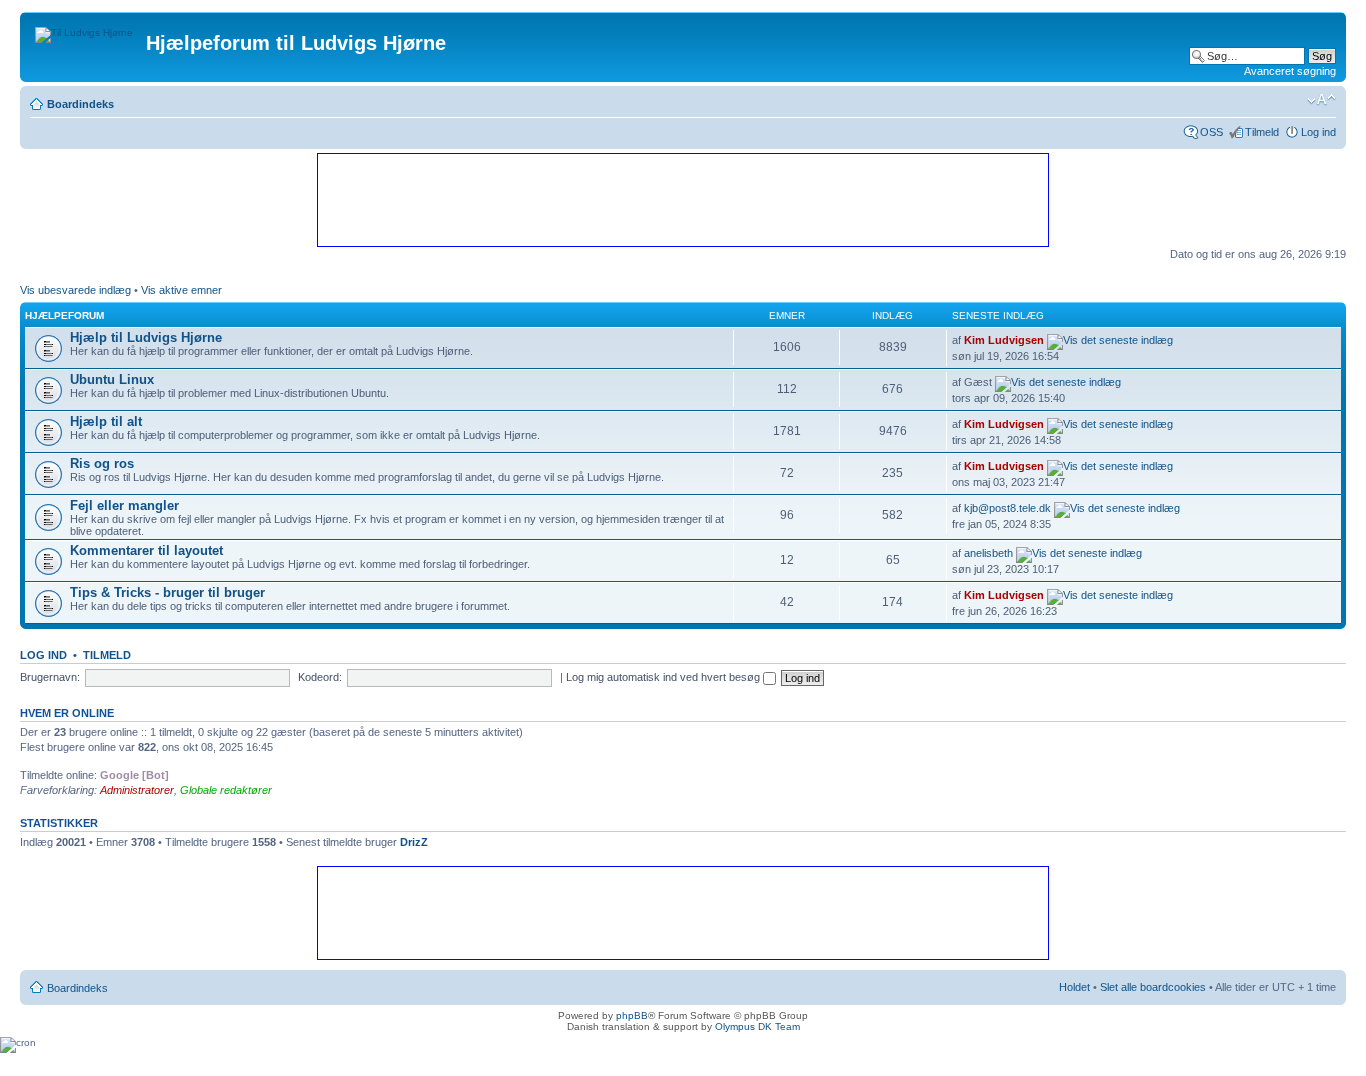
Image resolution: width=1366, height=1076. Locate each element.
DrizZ (414, 842)
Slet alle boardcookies (1153, 987)
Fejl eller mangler (124, 505)
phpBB (632, 1015)
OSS (1211, 132)
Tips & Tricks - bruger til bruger (167, 592)
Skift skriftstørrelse (1321, 100)
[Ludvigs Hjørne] (85, 30)
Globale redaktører (226, 790)
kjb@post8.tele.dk (1007, 508)
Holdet (1074, 987)
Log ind (1318, 132)
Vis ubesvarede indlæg (75, 290)
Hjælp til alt (106, 421)
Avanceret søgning (1290, 71)
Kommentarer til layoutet (146, 550)
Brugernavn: (50, 677)
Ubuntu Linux (112, 379)
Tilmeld (1262, 132)
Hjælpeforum (64, 315)
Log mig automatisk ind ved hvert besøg (664, 677)
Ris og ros (102, 463)
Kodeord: (320, 677)
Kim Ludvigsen (1004, 340)
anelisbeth (988, 553)
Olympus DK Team (757, 1026)
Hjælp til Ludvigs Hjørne (146, 337)
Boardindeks (80, 104)
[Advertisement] (682, 199)
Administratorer (137, 790)
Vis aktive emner (181, 290)
